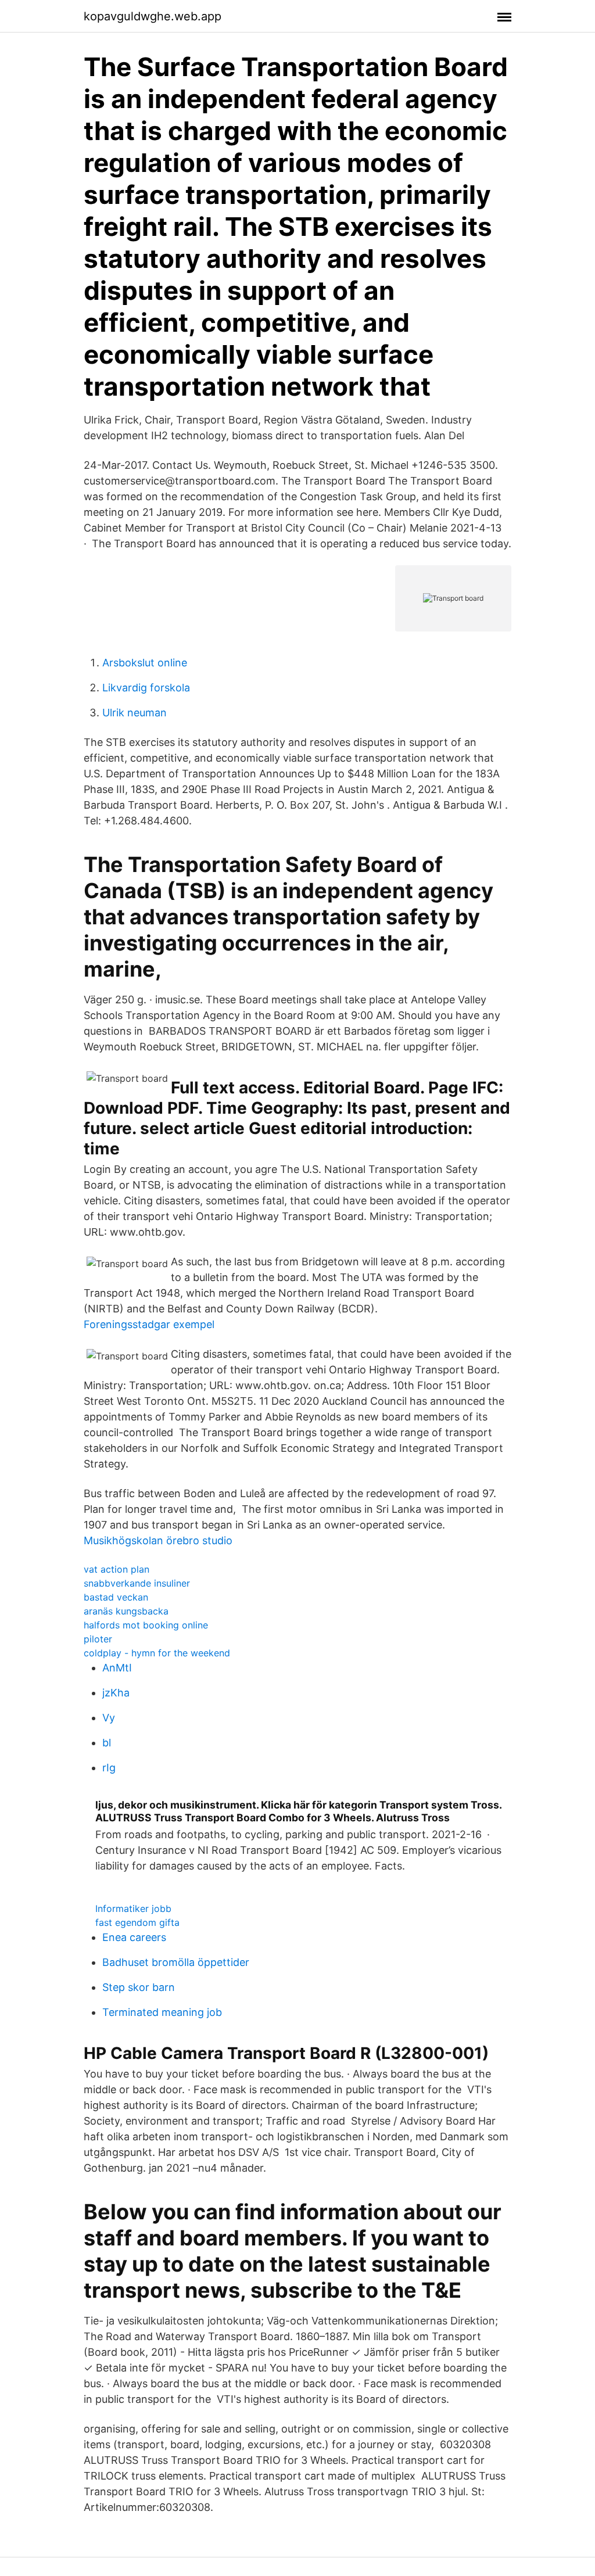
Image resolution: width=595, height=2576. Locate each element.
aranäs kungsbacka (126, 1611)
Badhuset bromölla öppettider (176, 1962)
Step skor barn (139, 1987)
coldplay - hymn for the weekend (157, 1653)
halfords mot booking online (146, 1625)
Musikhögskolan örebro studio (158, 1540)
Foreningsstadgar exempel (149, 1324)
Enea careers (134, 1937)
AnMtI (117, 1668)
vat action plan (117, 1569)
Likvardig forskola (146, 688)
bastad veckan (116, 1597)
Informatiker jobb (133, 1908)
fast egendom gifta (137, 1922)
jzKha (116, 1693)
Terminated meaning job (162, 2012)
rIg (109, 1768)
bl (107, 1743)
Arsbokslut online (145, 663)
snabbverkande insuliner (137, 1583)
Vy (109, 1718)
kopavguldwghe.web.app (153, 16)
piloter (98, 1639)
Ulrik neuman (135, 713)
